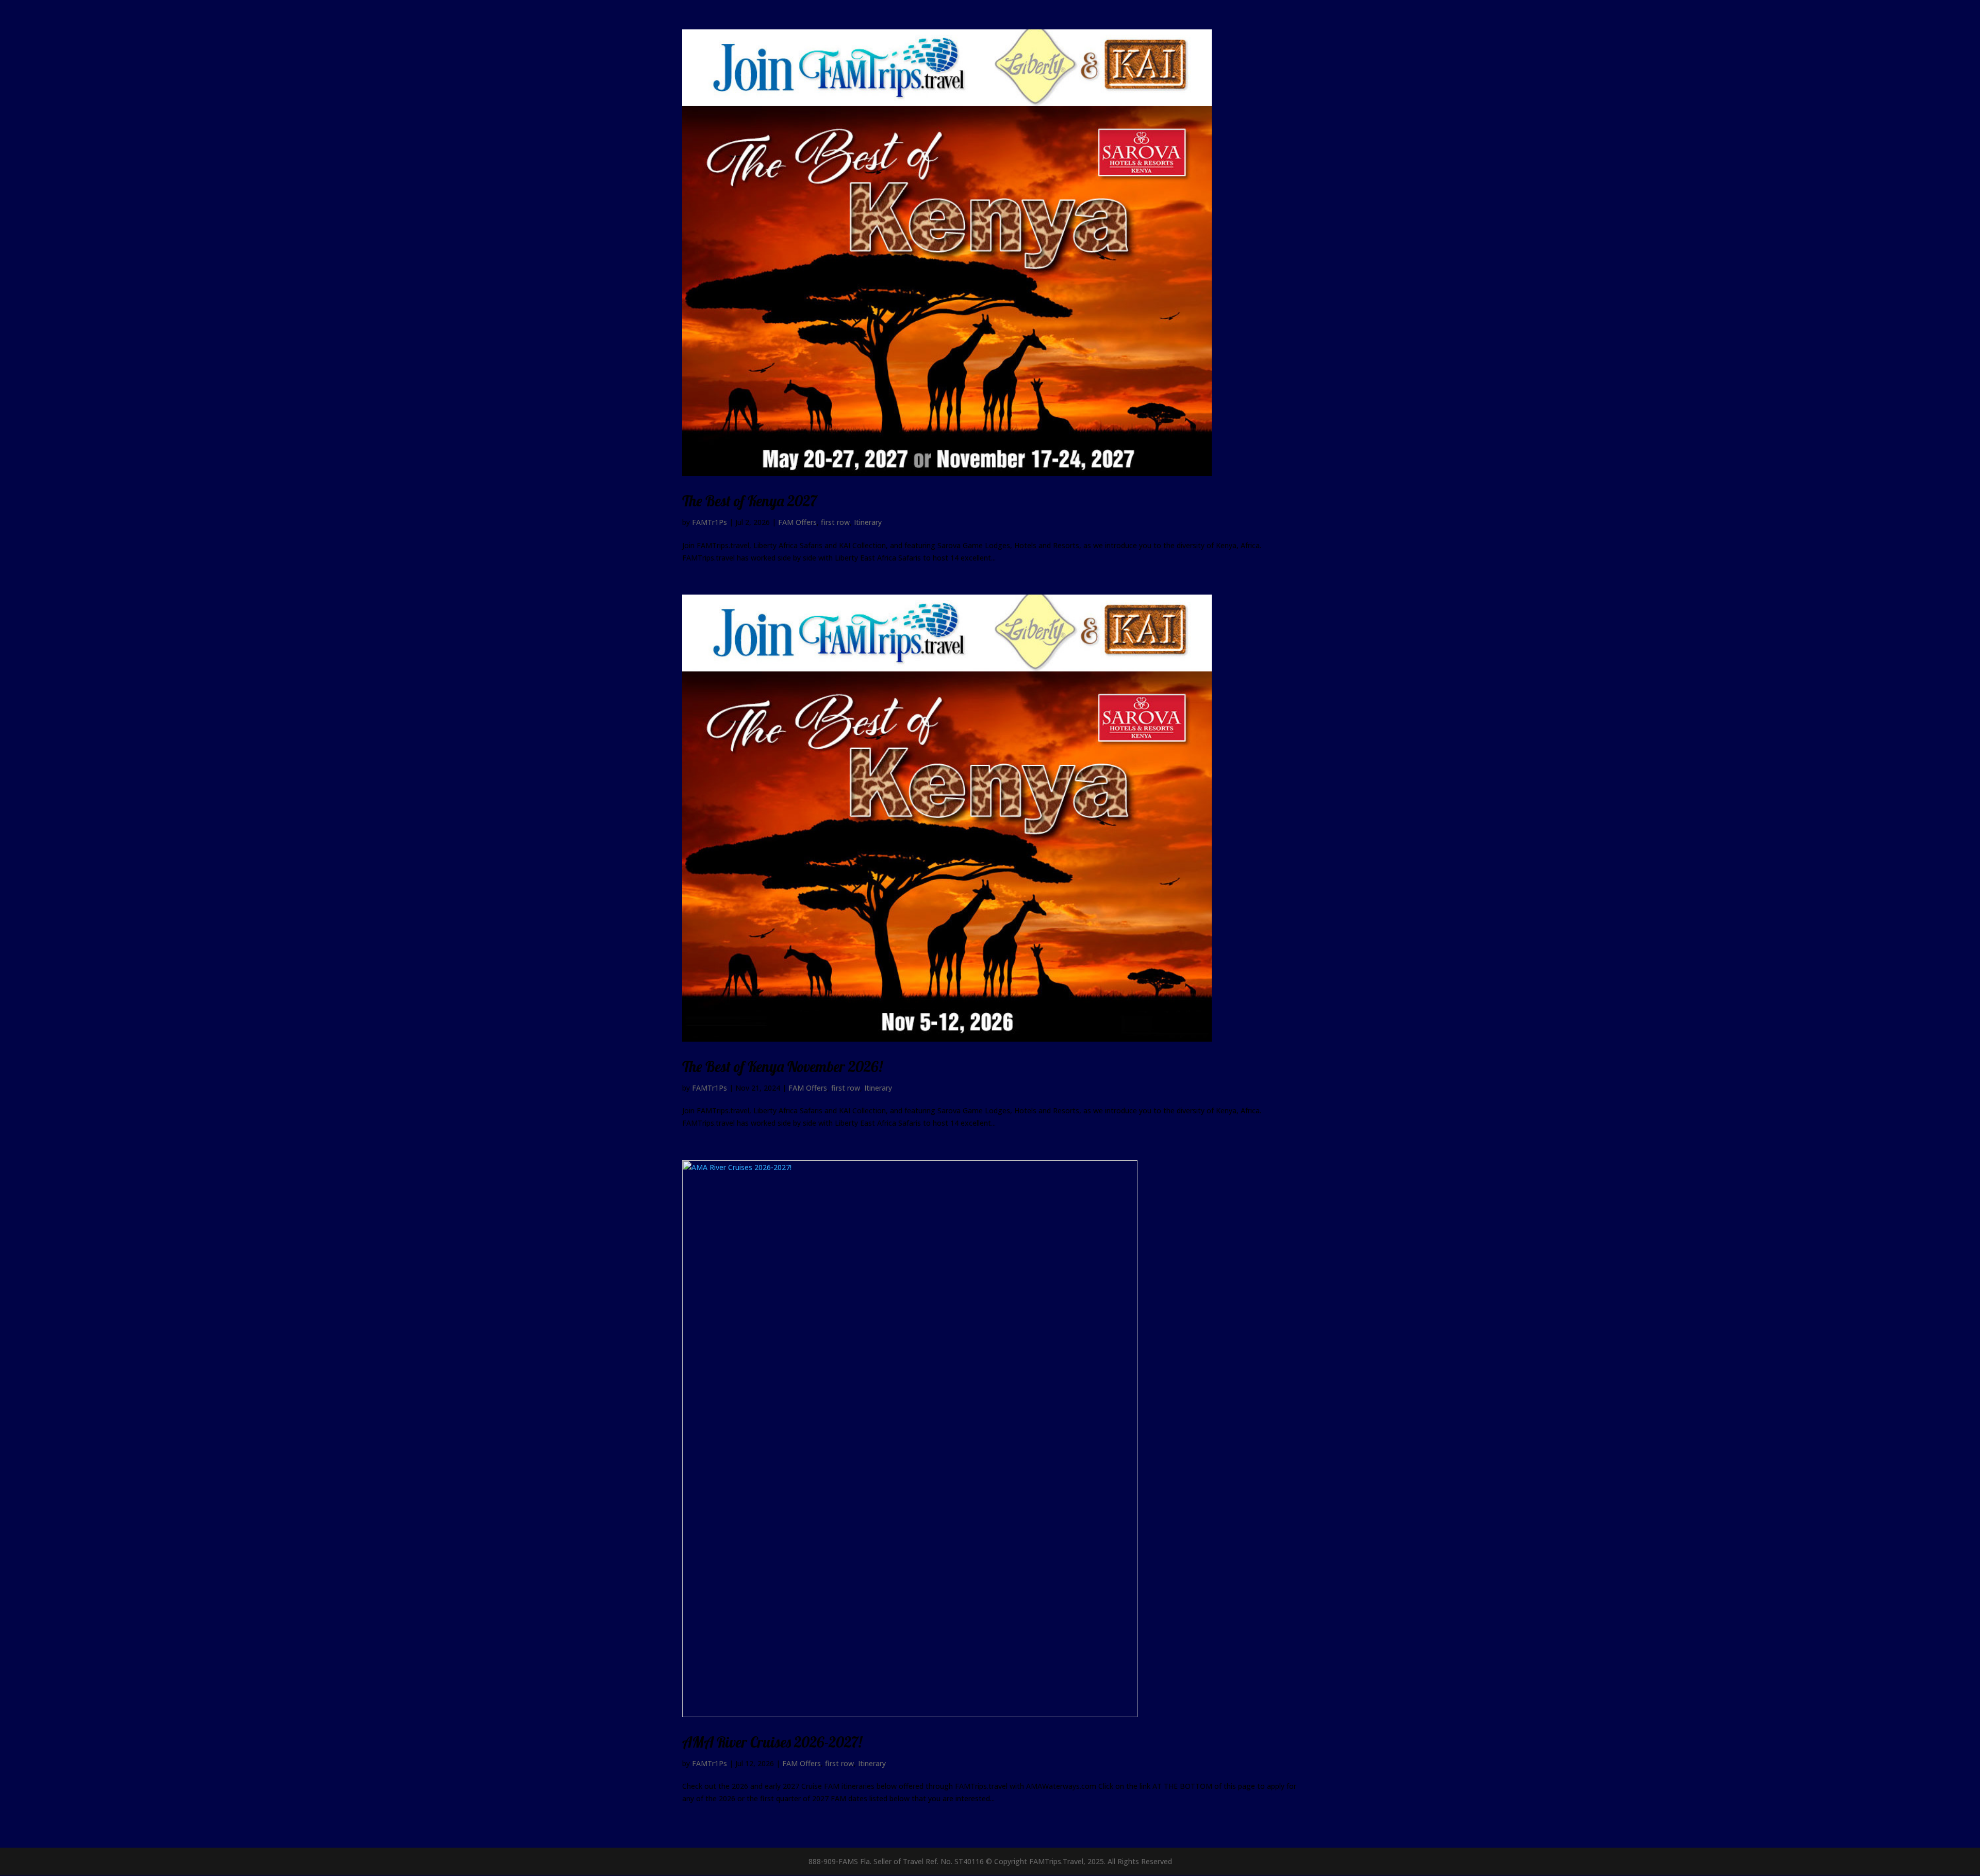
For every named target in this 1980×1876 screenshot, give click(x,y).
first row (835, 522)
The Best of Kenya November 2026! (782, 1066)
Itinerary (868, 522)
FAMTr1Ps (709, 522)
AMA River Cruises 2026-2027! (772, 1742)
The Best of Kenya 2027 (749, 501)
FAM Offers (797, 522)
